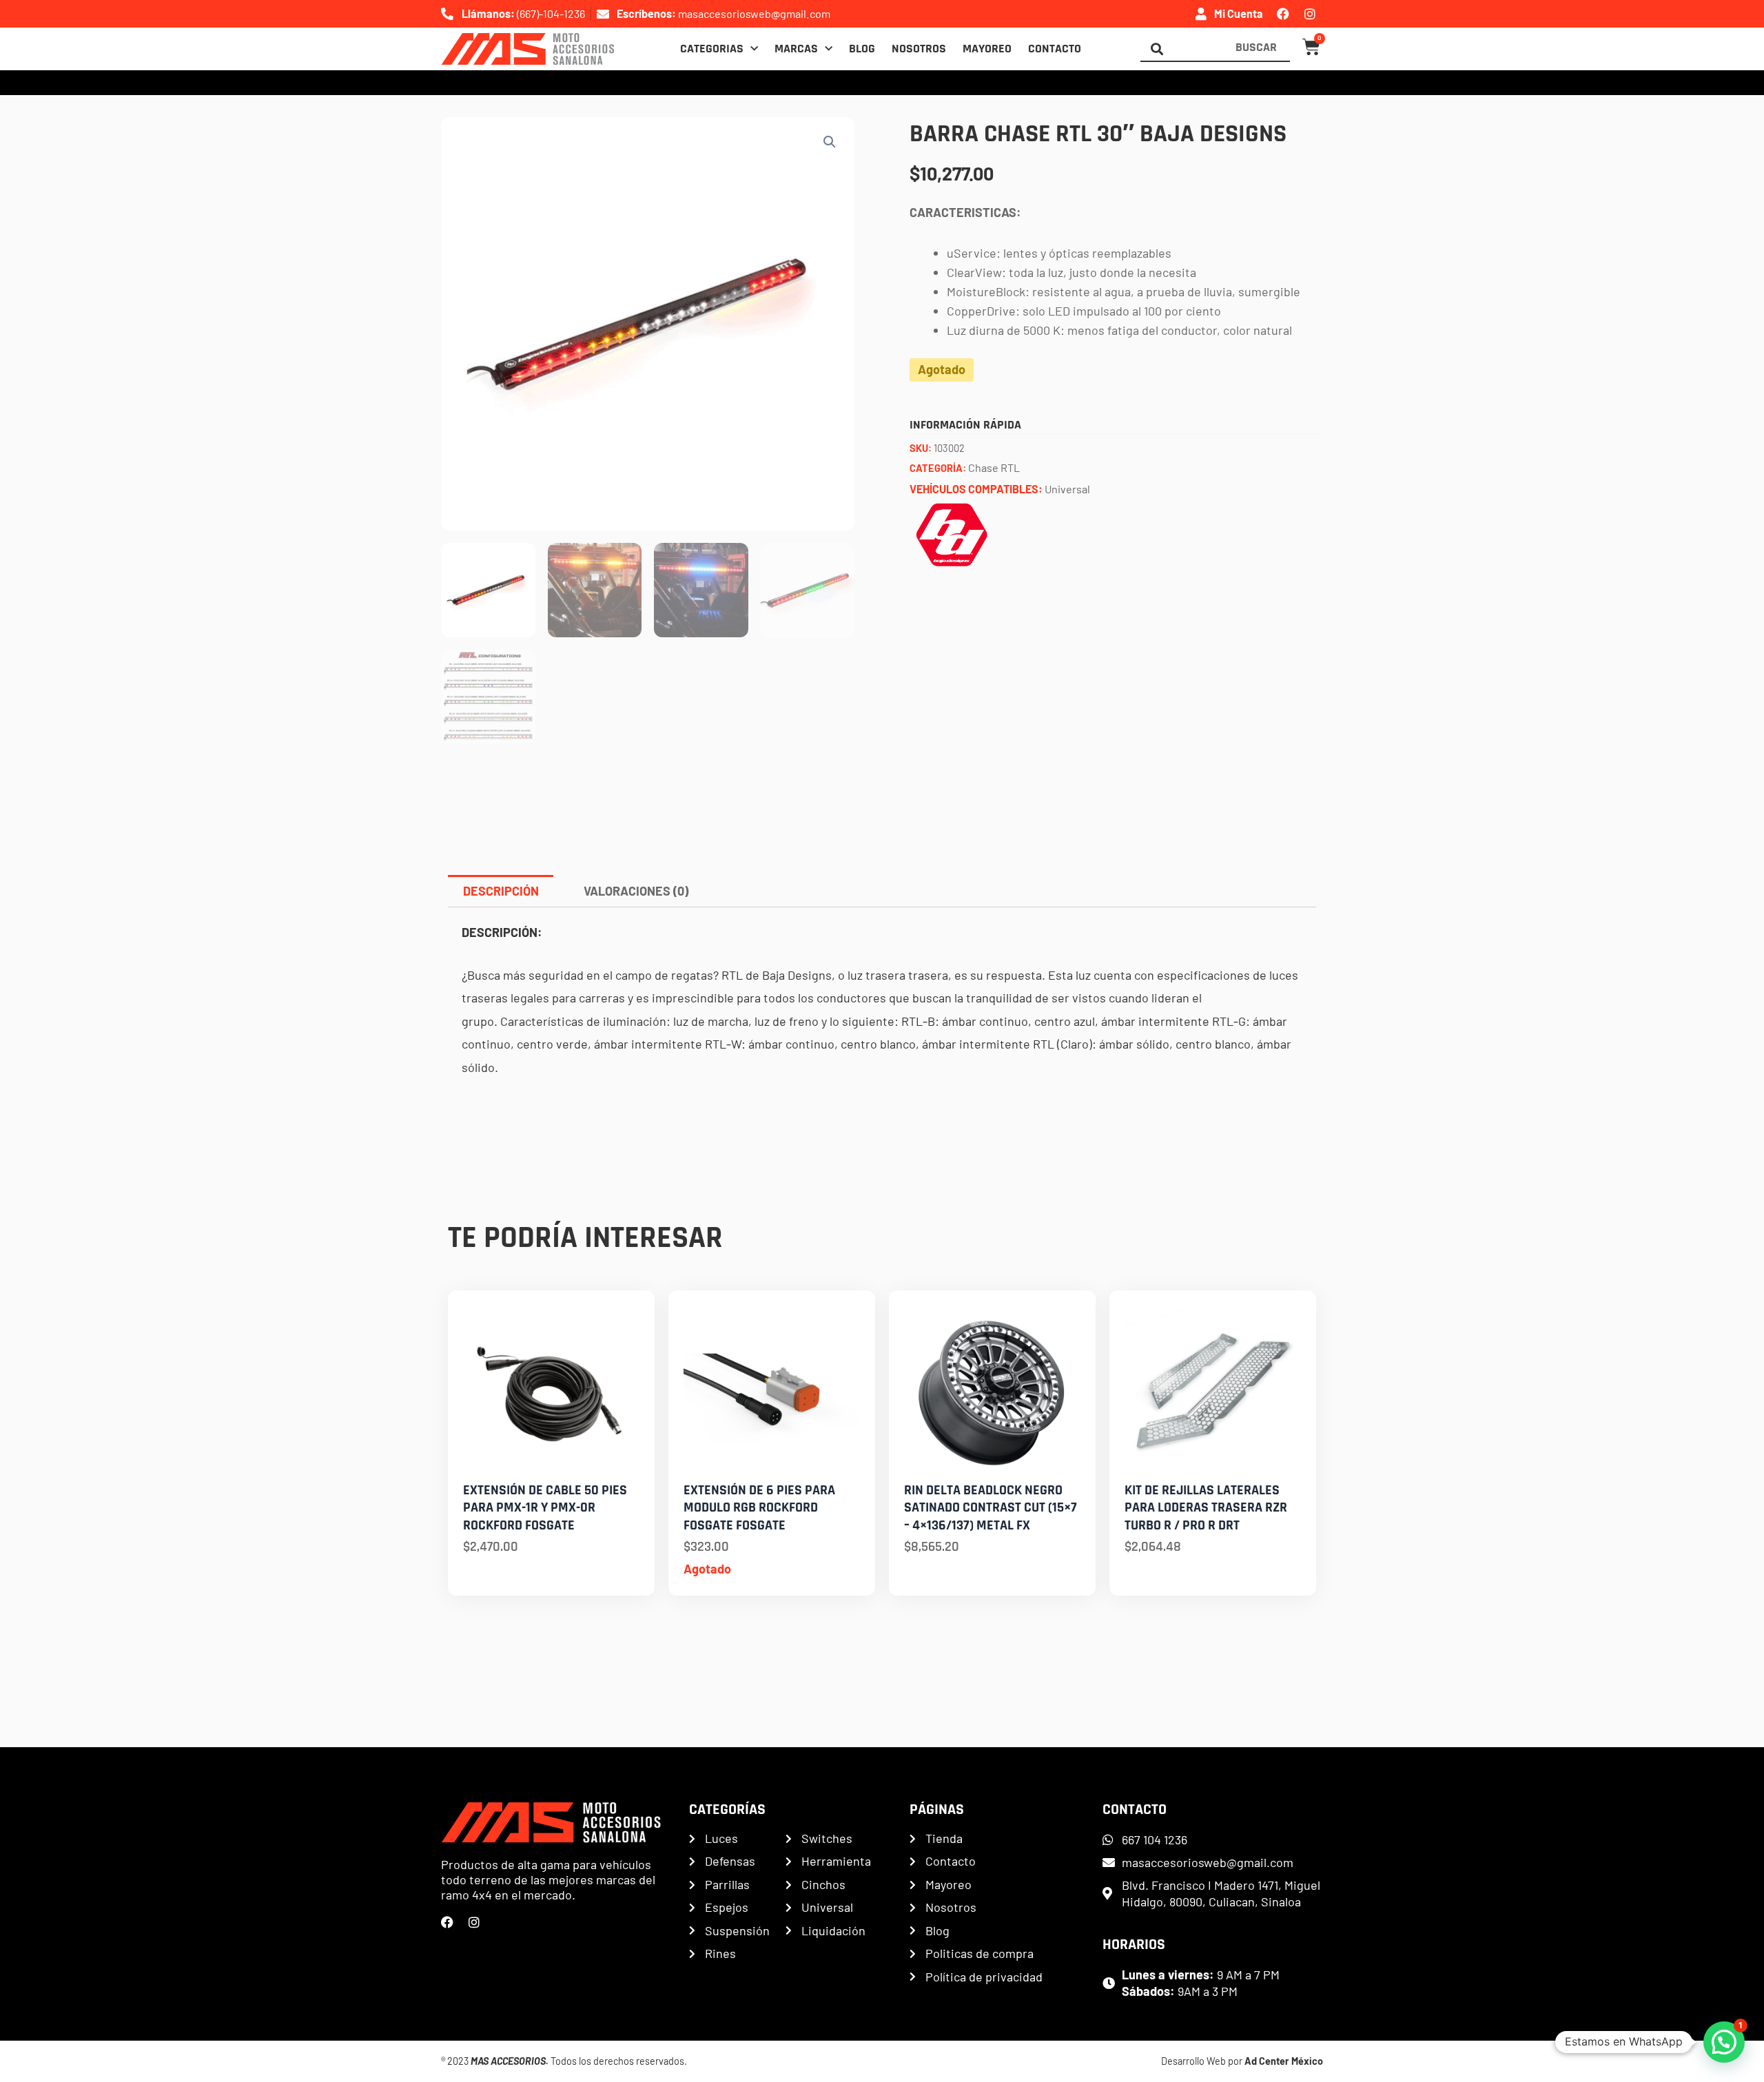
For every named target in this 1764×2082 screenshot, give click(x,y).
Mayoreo (987, 49)
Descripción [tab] (501, 891)
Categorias (712, 49)
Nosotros (919, 49)
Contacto (1055, 49)
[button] (830, 142)
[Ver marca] (952, 533)
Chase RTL (994, 467)
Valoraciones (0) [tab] (636, 891)
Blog (862, 49)
